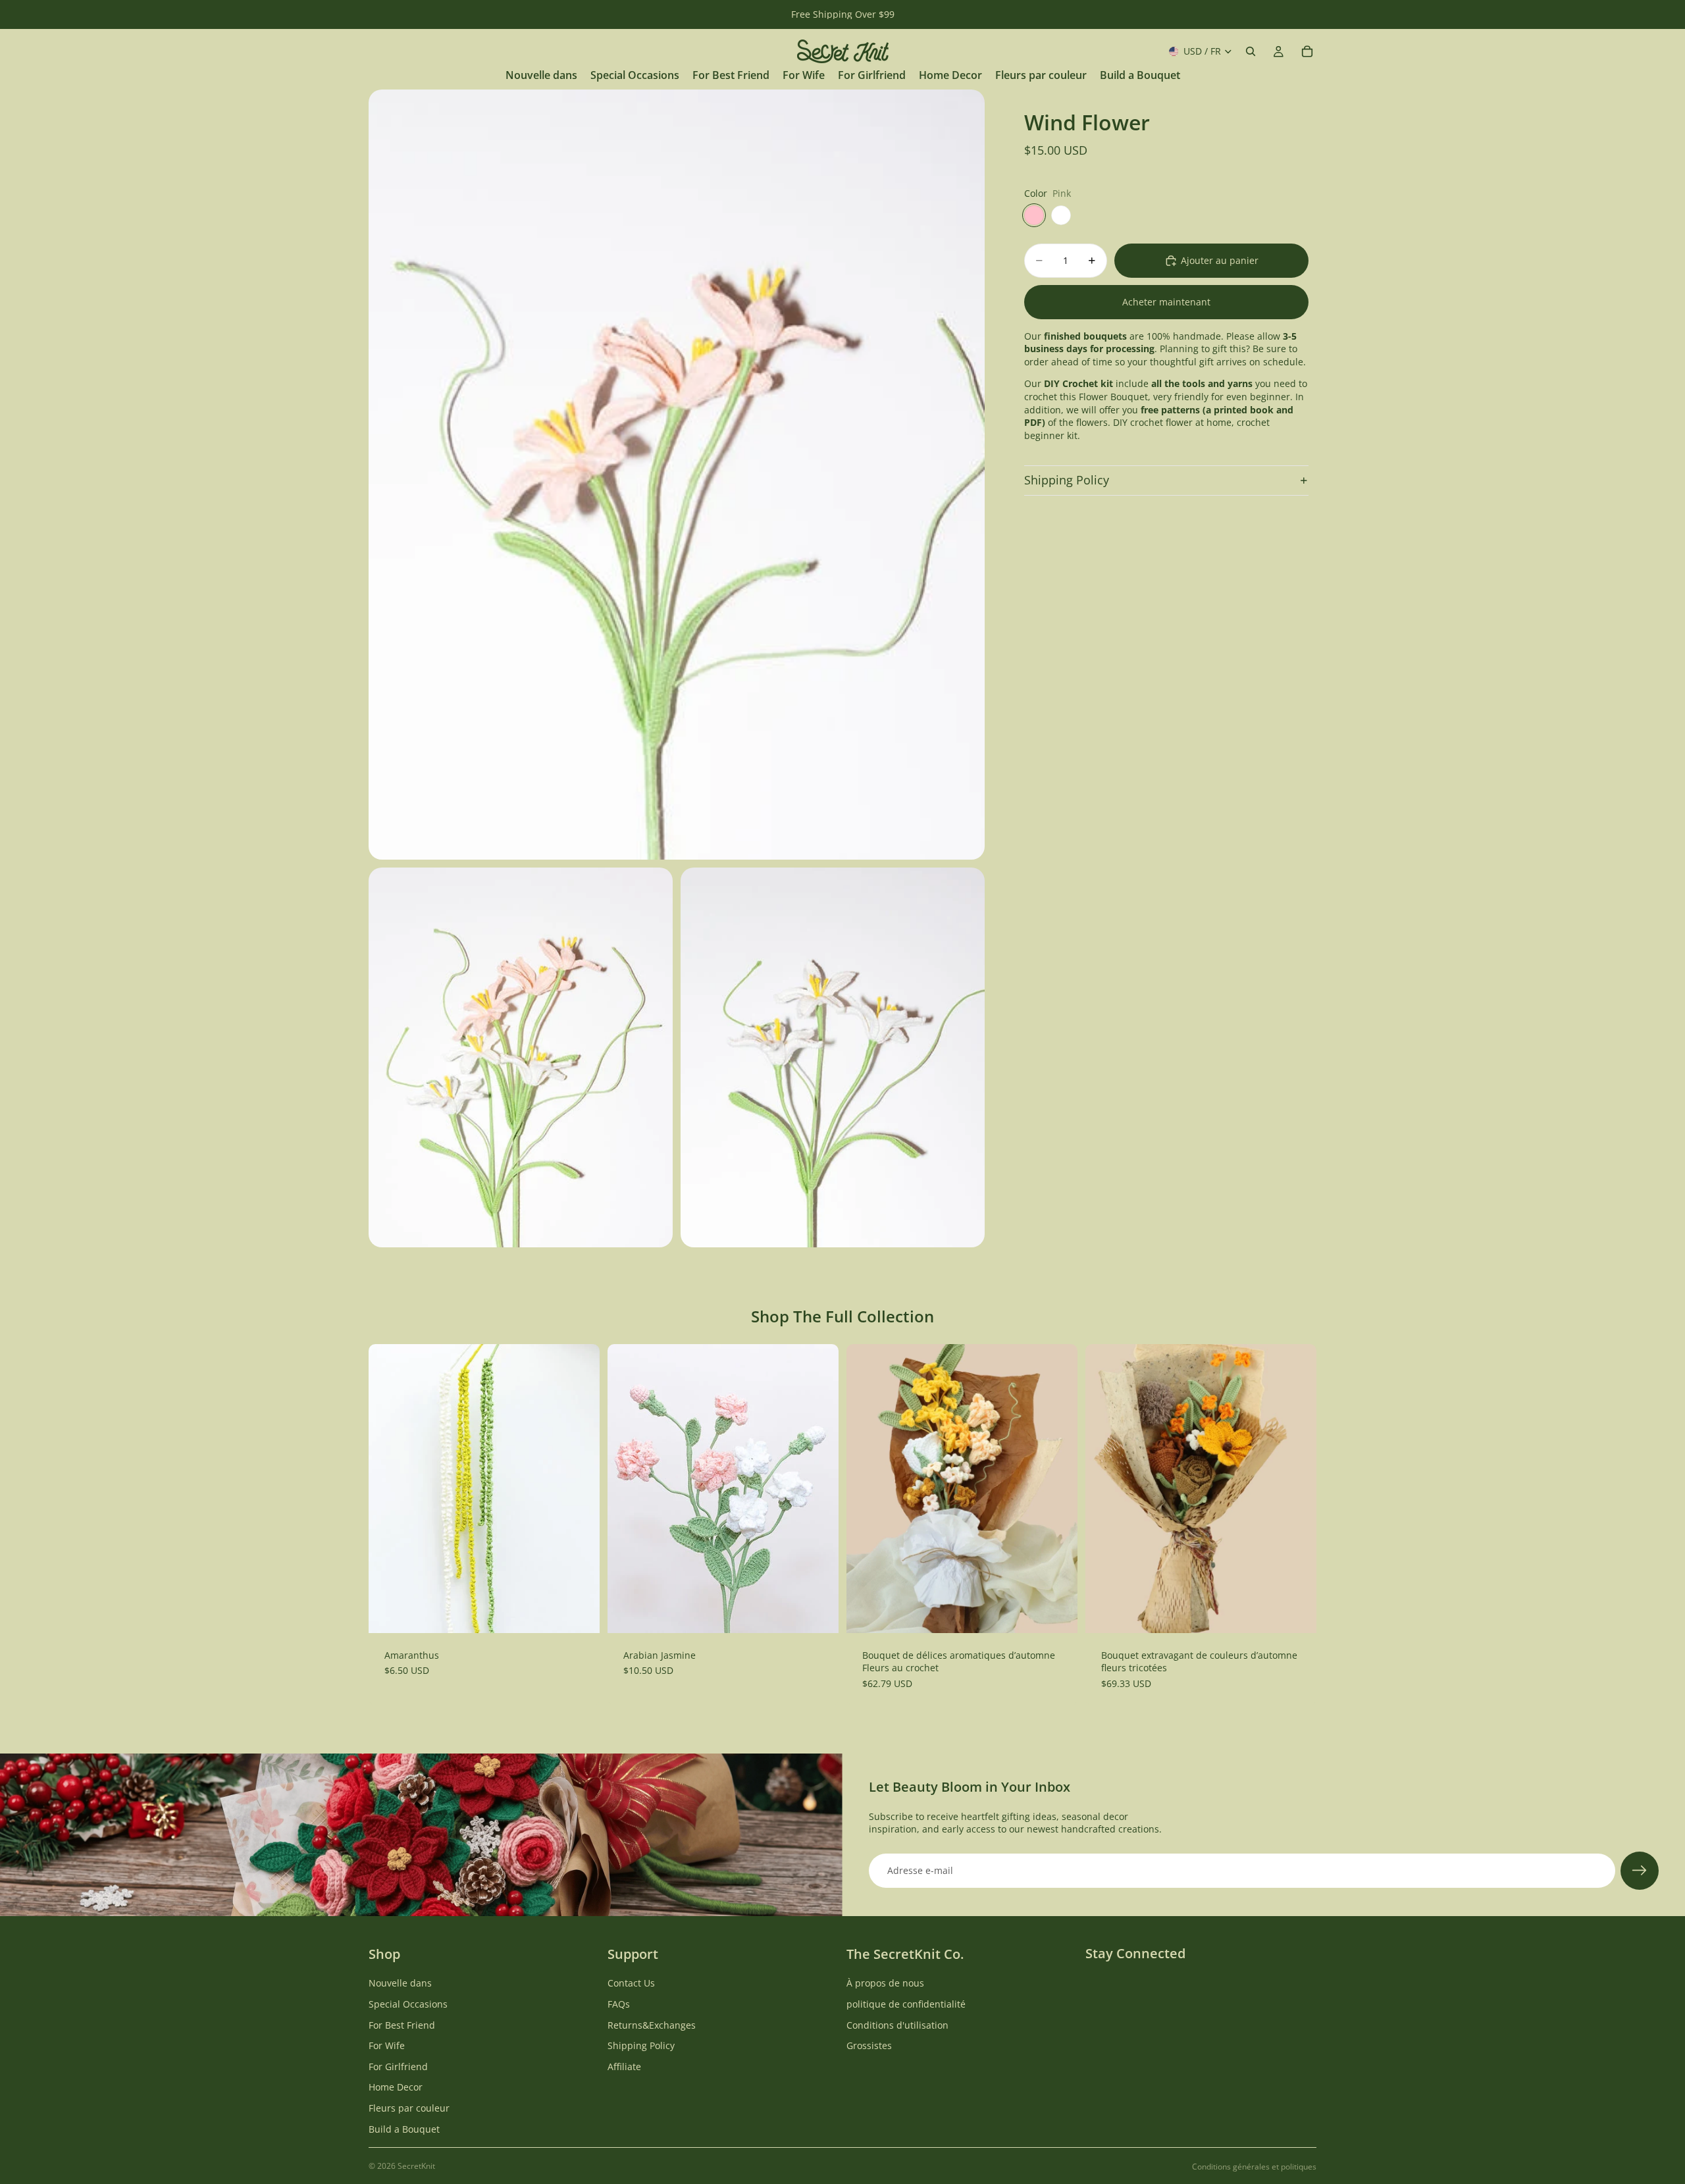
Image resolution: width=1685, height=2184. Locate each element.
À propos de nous (885, 1983)
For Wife (387, 2045)
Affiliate (624, 2067)
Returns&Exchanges (652, 2024)
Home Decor (396, 2087)
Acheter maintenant (1166, 302)
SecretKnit (416, 2166)
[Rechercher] (1251, 51)
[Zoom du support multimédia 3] (833, 1058)
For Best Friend (402, 2024)
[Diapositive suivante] (819, 1488)
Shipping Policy (1067, 480)
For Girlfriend (398, 2067)
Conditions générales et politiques (1254, 2167)
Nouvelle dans (400, 1983)
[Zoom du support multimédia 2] (521, 1058)
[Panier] (1307, 51)
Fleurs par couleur (409, 2108)
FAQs (619, 2004)
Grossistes (869, 2045)
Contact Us (631, 1983)
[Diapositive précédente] (627, 1488)
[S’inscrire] (1640, 1871)
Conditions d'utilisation (897, 2024)
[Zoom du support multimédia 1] (677, 475)
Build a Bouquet (404, 2128)
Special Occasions (408, 2004)
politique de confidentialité (906, 2004)
